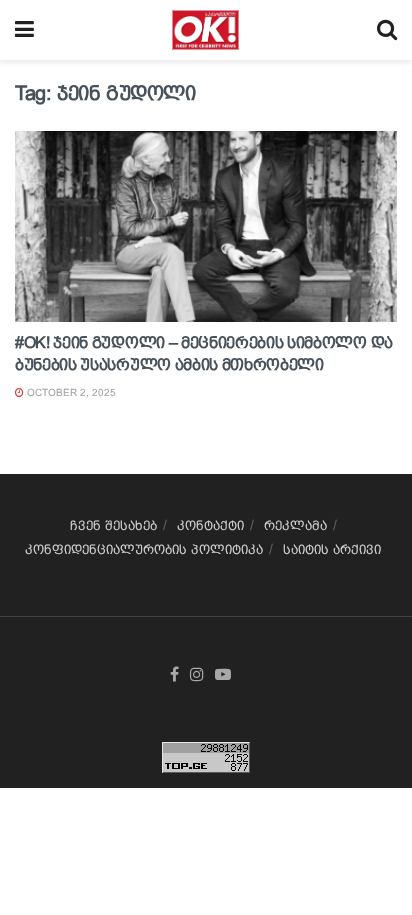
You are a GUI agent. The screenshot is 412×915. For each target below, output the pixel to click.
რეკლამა (295, 525)
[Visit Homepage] (205, 30)
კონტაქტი (210, 525)
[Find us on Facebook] (174, 675)
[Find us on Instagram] (197, 675)
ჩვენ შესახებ (113, 525)
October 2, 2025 (70, 392)
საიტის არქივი (332, 549)
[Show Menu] (24, 30)
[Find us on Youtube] (223, 675)
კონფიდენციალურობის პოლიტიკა (144, 549)
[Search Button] (387, 30)
